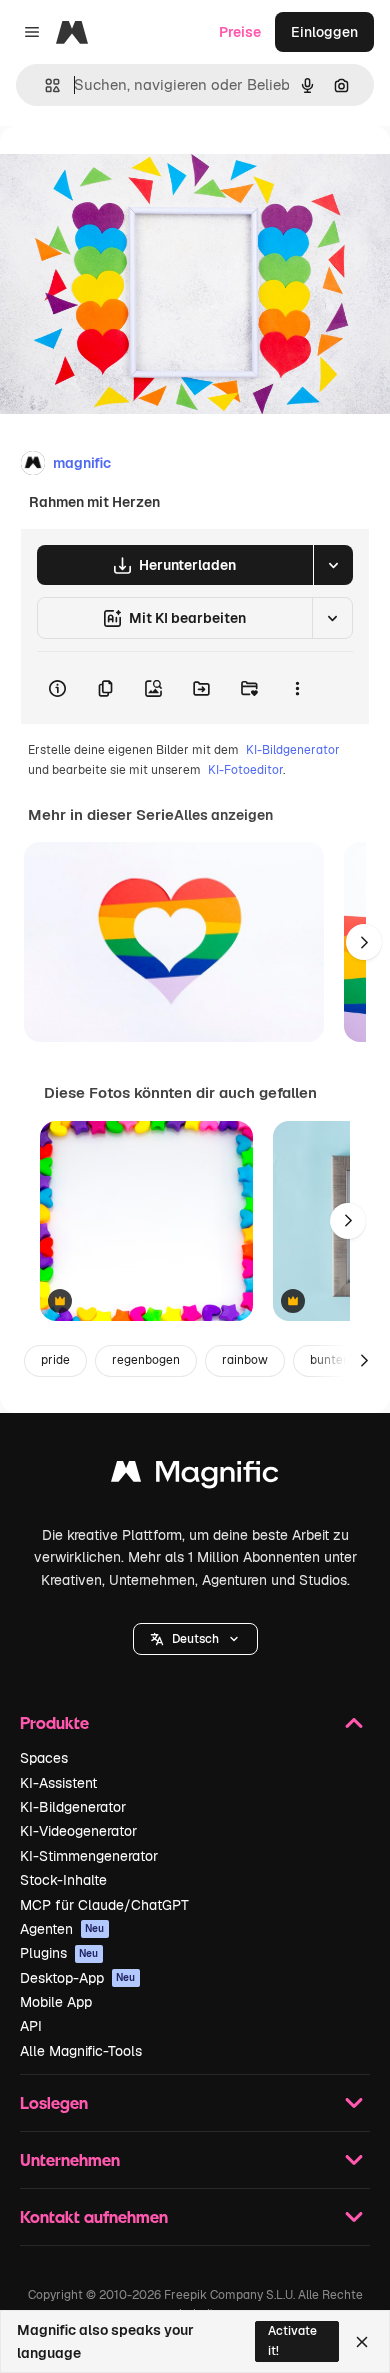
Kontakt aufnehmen (94, 2216)
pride (55, 1360)
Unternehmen (70, 2159)
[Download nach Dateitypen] (333, 565)
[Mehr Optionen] (297, 688)
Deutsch (195, 1639)
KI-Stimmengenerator (89, 1856)
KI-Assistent (58, 1783)
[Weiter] (364, 942)
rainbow (245, 1360)
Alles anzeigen (223, 815)
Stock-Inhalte (63, 1880)
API (31, 2026)
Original (128, 171)
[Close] (362, 2342)
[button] (195, 1639)
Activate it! (292, 2340)
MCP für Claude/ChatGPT (104, 1905)
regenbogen (146, 1360)
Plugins (59, 1953)
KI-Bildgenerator (293, 750)
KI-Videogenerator (78, 1831)
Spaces (44, 1758)
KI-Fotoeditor (245, 770)
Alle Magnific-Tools (81, 2051)
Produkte (54, 1722)
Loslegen (54, 2102)
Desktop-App (78, 1978)
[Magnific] (195, 1476)
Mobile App (56, 2002)
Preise (240, 32)
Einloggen (324, 32)
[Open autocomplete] (44, 85)
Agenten (62, 1929)
